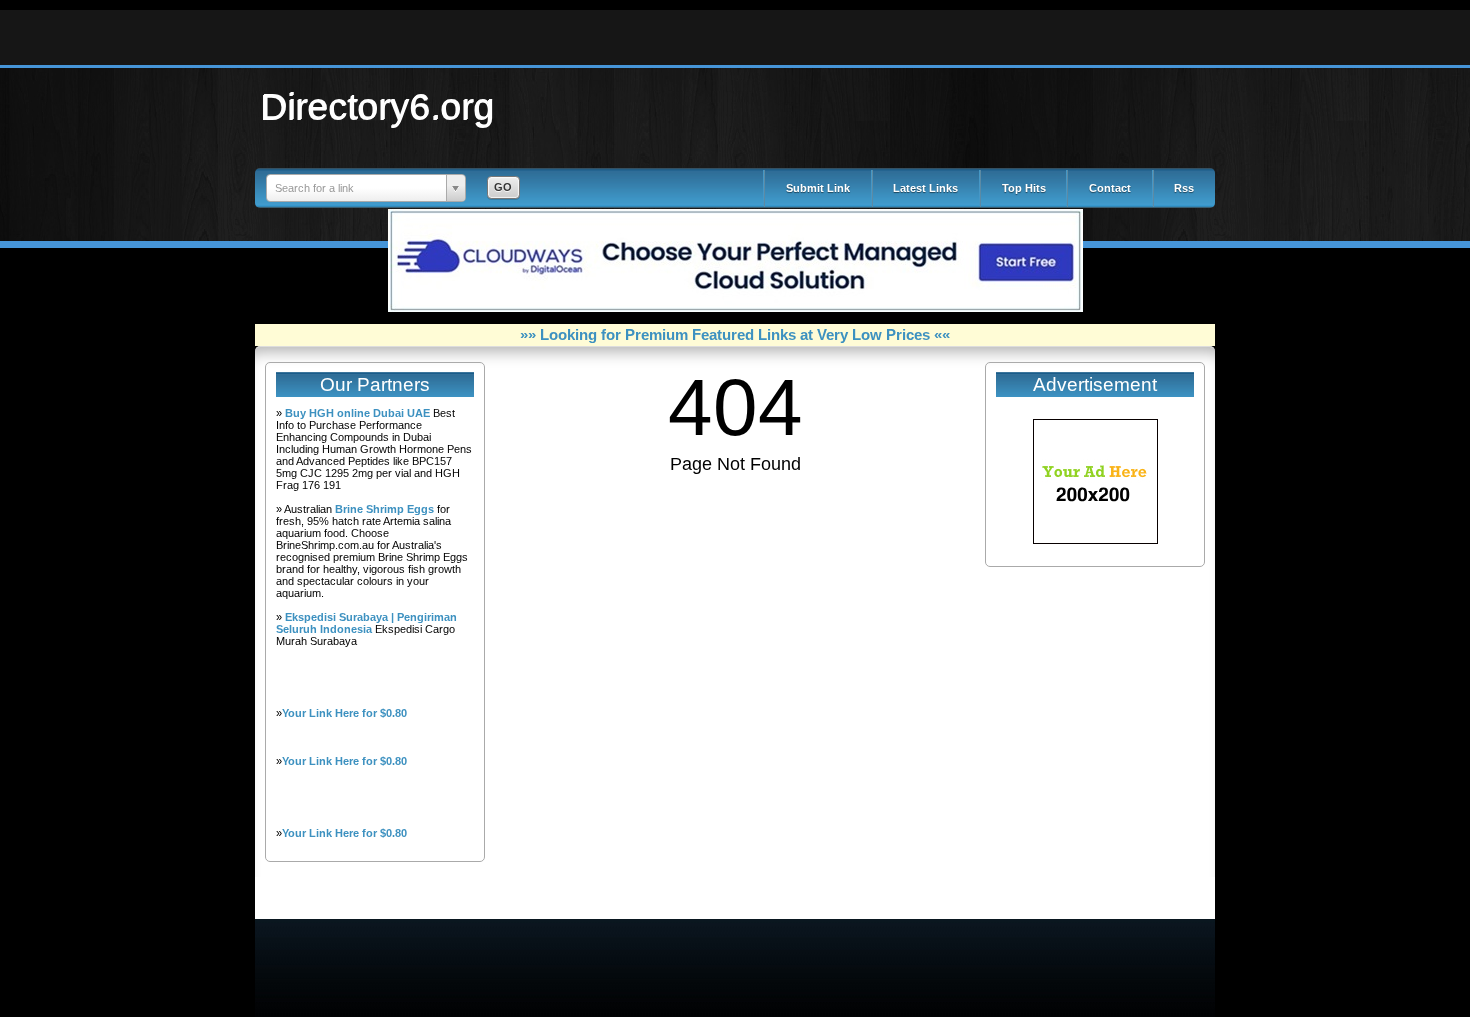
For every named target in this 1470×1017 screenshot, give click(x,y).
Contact (1110, 188)
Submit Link (818, 188)
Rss (1184, 188)
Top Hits (1024, 188)
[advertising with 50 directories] (1095, 540)
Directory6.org (378, 106)
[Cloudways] (735, 308)
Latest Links (925, 188)
